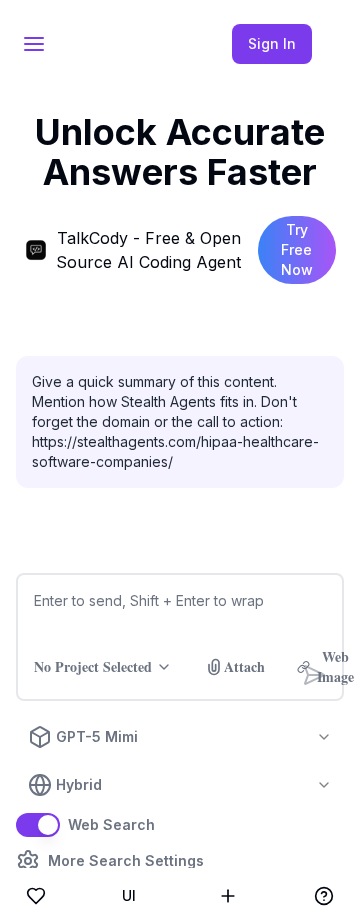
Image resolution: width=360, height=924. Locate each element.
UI (129, 895)
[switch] (38, 825)
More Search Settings (126, 861)
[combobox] (180, 737)
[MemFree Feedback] (36, 896)
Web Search (111, 825)
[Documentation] (324, 896)
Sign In (272, 43)
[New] (228, 896)
